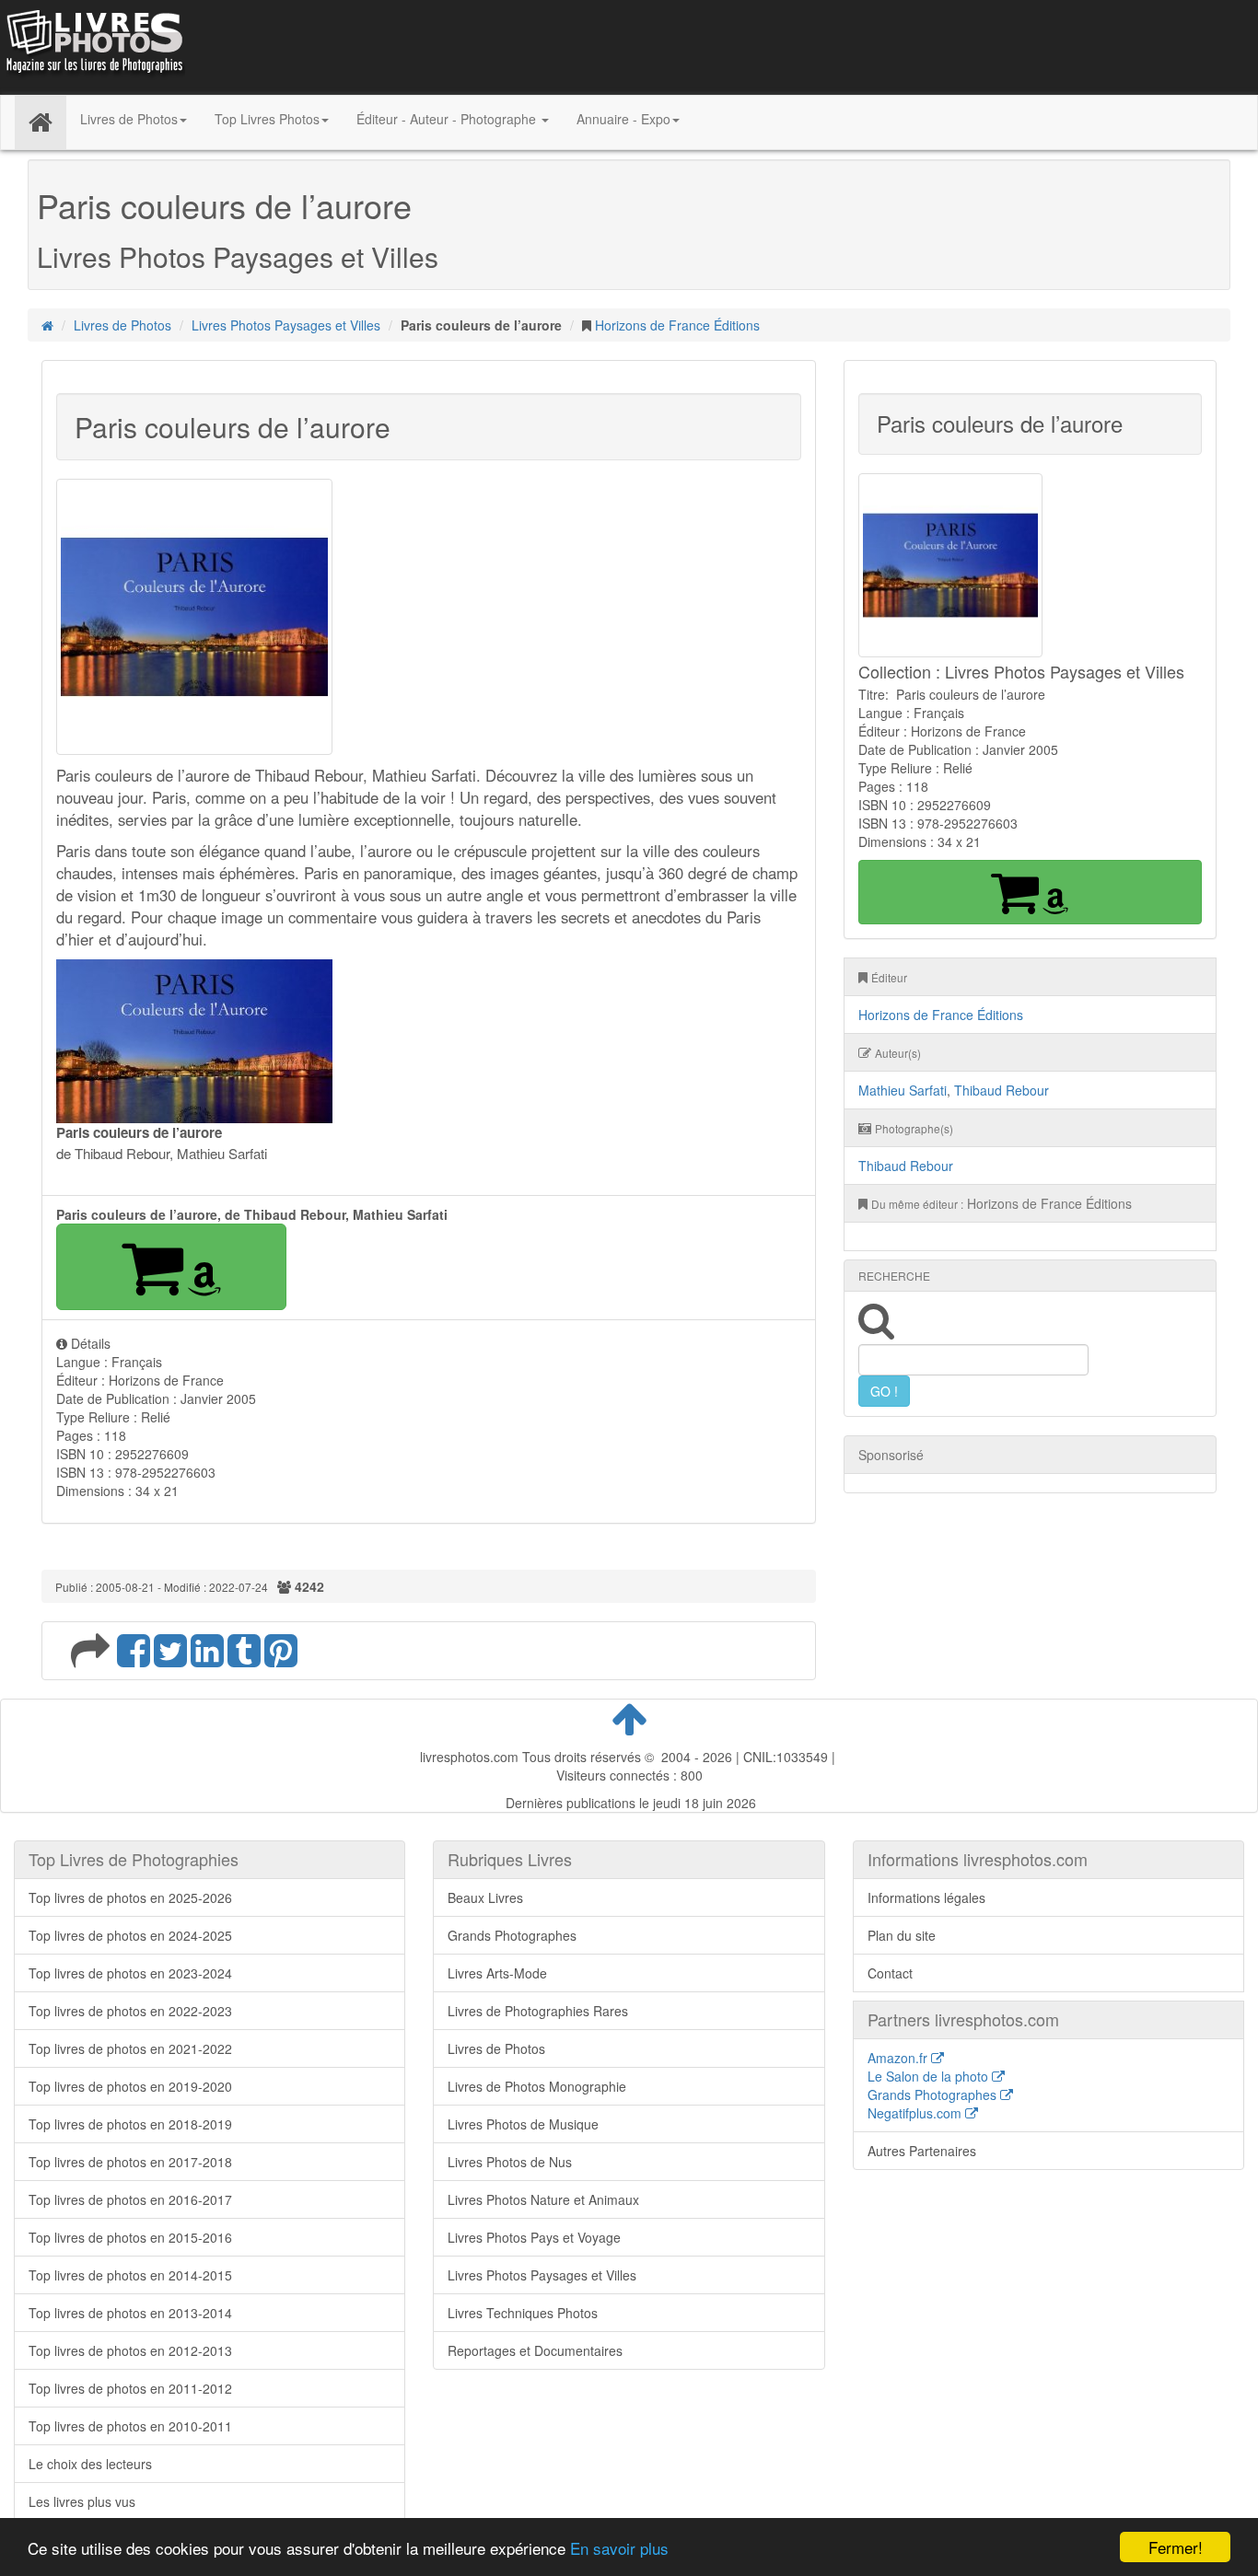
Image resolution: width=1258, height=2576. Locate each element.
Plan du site (902, 1935)
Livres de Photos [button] (129, 119)
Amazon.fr (899, 2058)
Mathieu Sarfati (903, 1090)
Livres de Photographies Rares (538, 2011)
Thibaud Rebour (1002, 1090)
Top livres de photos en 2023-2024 (130, 1973)
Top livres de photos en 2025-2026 (130, 1897)
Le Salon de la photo (930, 2076)
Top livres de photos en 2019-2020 (130, 2086)
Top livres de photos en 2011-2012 (130, 2388)
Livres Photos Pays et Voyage (534, 2237)
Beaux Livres (485, 1897)
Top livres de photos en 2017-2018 (130, 2162)
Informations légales (926, 1897)
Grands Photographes (512, 1935)
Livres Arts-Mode (497, 1973)
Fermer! (1176, 2547)
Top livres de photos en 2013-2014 (130, 2313)
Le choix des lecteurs (90, 2464)
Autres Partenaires (922, 2151)
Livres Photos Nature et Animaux (543, 2199)
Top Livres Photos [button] (267, 119)
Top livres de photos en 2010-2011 (130, 2426)
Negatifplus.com (916, 2113)
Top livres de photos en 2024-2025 (130, 1935)
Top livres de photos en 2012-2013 (130, 2350)
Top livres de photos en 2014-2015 (130, 2275)
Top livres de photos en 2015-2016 (130, 2237)
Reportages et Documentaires (535, 2350)
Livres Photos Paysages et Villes (286, 325)
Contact (890, 1973)
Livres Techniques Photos (523, 2313)
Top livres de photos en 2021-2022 (130, 2048)
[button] (171, 1267)
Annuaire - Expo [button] (623, 119)
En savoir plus (619, 2548)
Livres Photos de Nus (510, 2162)
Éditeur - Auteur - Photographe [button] (448, 119)
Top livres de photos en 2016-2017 (130, 2199)
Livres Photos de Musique (523, 2124)
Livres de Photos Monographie (537, 2086)
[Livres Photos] (93, 45)
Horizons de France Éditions (677, 325)
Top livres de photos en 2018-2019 (130, 2124)
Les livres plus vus (82, 2501)
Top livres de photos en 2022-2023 (130, 2011)
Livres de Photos (122, 325)
